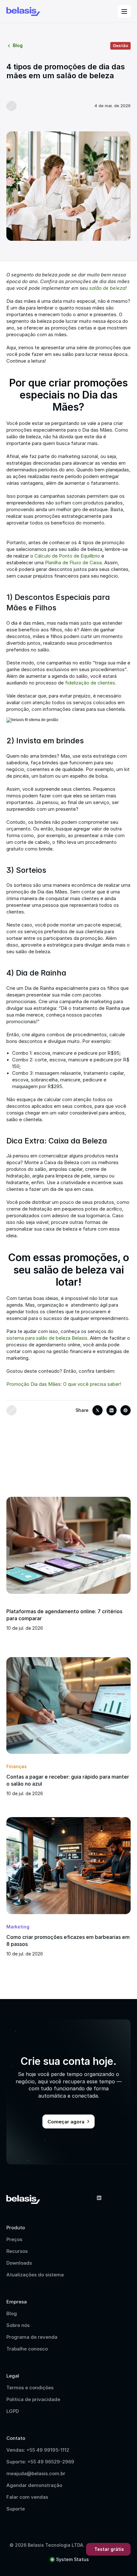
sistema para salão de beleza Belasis (47, 1338)
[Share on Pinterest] (126, 1410)
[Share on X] (97, 1410)
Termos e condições (30, 2388)
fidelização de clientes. (91, 683)
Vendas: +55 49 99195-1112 (38, 2450)
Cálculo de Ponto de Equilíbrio (67, 556)
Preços (14, 2239)
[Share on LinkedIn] (112, 1410)
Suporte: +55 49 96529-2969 (40, 2462)
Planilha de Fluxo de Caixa (73, 562)
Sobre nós (18, 2325)
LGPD (13, 2411)
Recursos (17, 2251)
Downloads (19, 2263)
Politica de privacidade (33, 2399)
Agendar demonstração (34, 2485)
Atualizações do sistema (35, 2275)
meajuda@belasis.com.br (36, 2473)
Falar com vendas (27, 2497)
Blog (12, 2313)
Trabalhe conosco (27, 2349)
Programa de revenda (32, 2337)
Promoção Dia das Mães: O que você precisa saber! (64, 1384)
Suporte (16, 2509)
